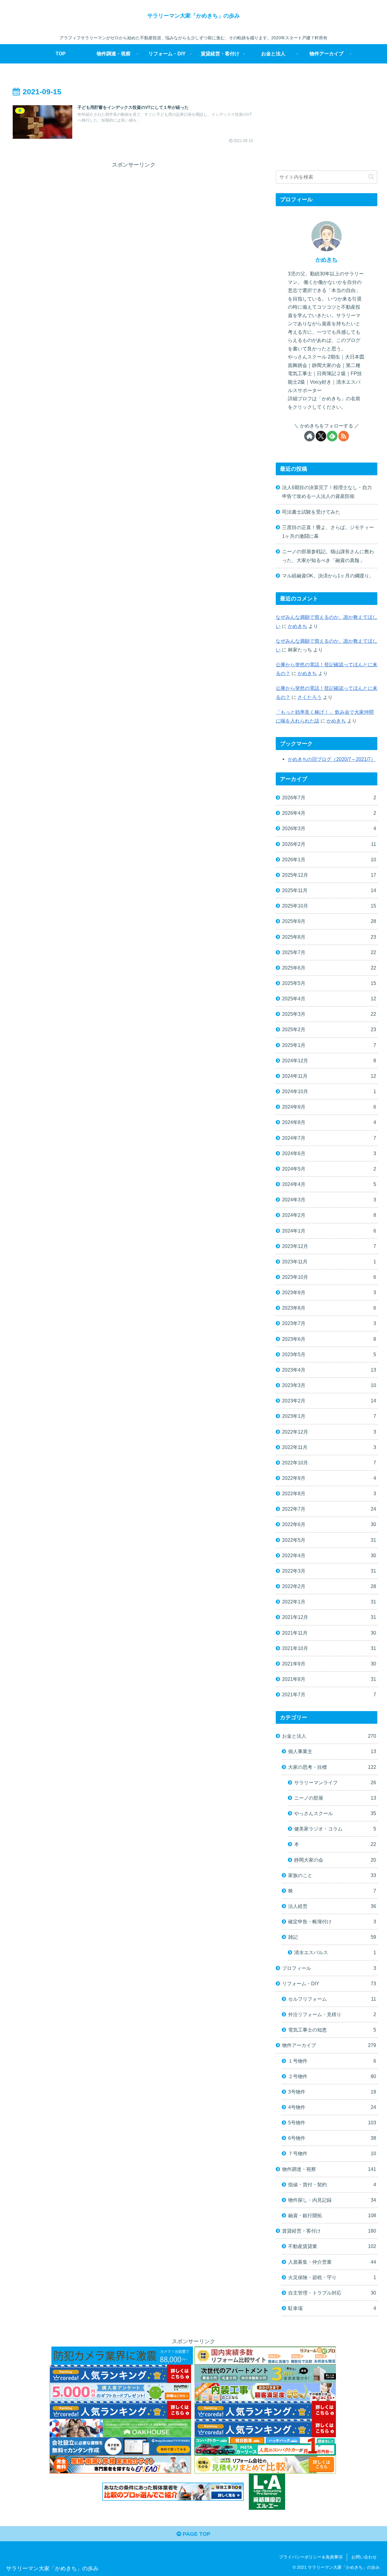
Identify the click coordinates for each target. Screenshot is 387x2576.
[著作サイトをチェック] (309, 436)
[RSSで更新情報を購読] (344, 436)
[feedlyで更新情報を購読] (332, 436)
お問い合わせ (364, 2557)
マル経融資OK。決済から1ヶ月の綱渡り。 (328, 576)
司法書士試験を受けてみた (311, 512)
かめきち (327, 260)
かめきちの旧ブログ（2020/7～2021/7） (332, 759)
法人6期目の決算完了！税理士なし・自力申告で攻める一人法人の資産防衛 (327, 492)
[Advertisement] (134, 212)
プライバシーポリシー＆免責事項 (311, 2557)
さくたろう (310, 697)
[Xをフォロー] (321, 436)
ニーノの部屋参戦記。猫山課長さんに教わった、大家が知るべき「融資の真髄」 (328, 556)
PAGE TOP (196, 2534)
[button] (371, 177)
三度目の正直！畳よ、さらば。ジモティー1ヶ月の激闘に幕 (328, 532)
